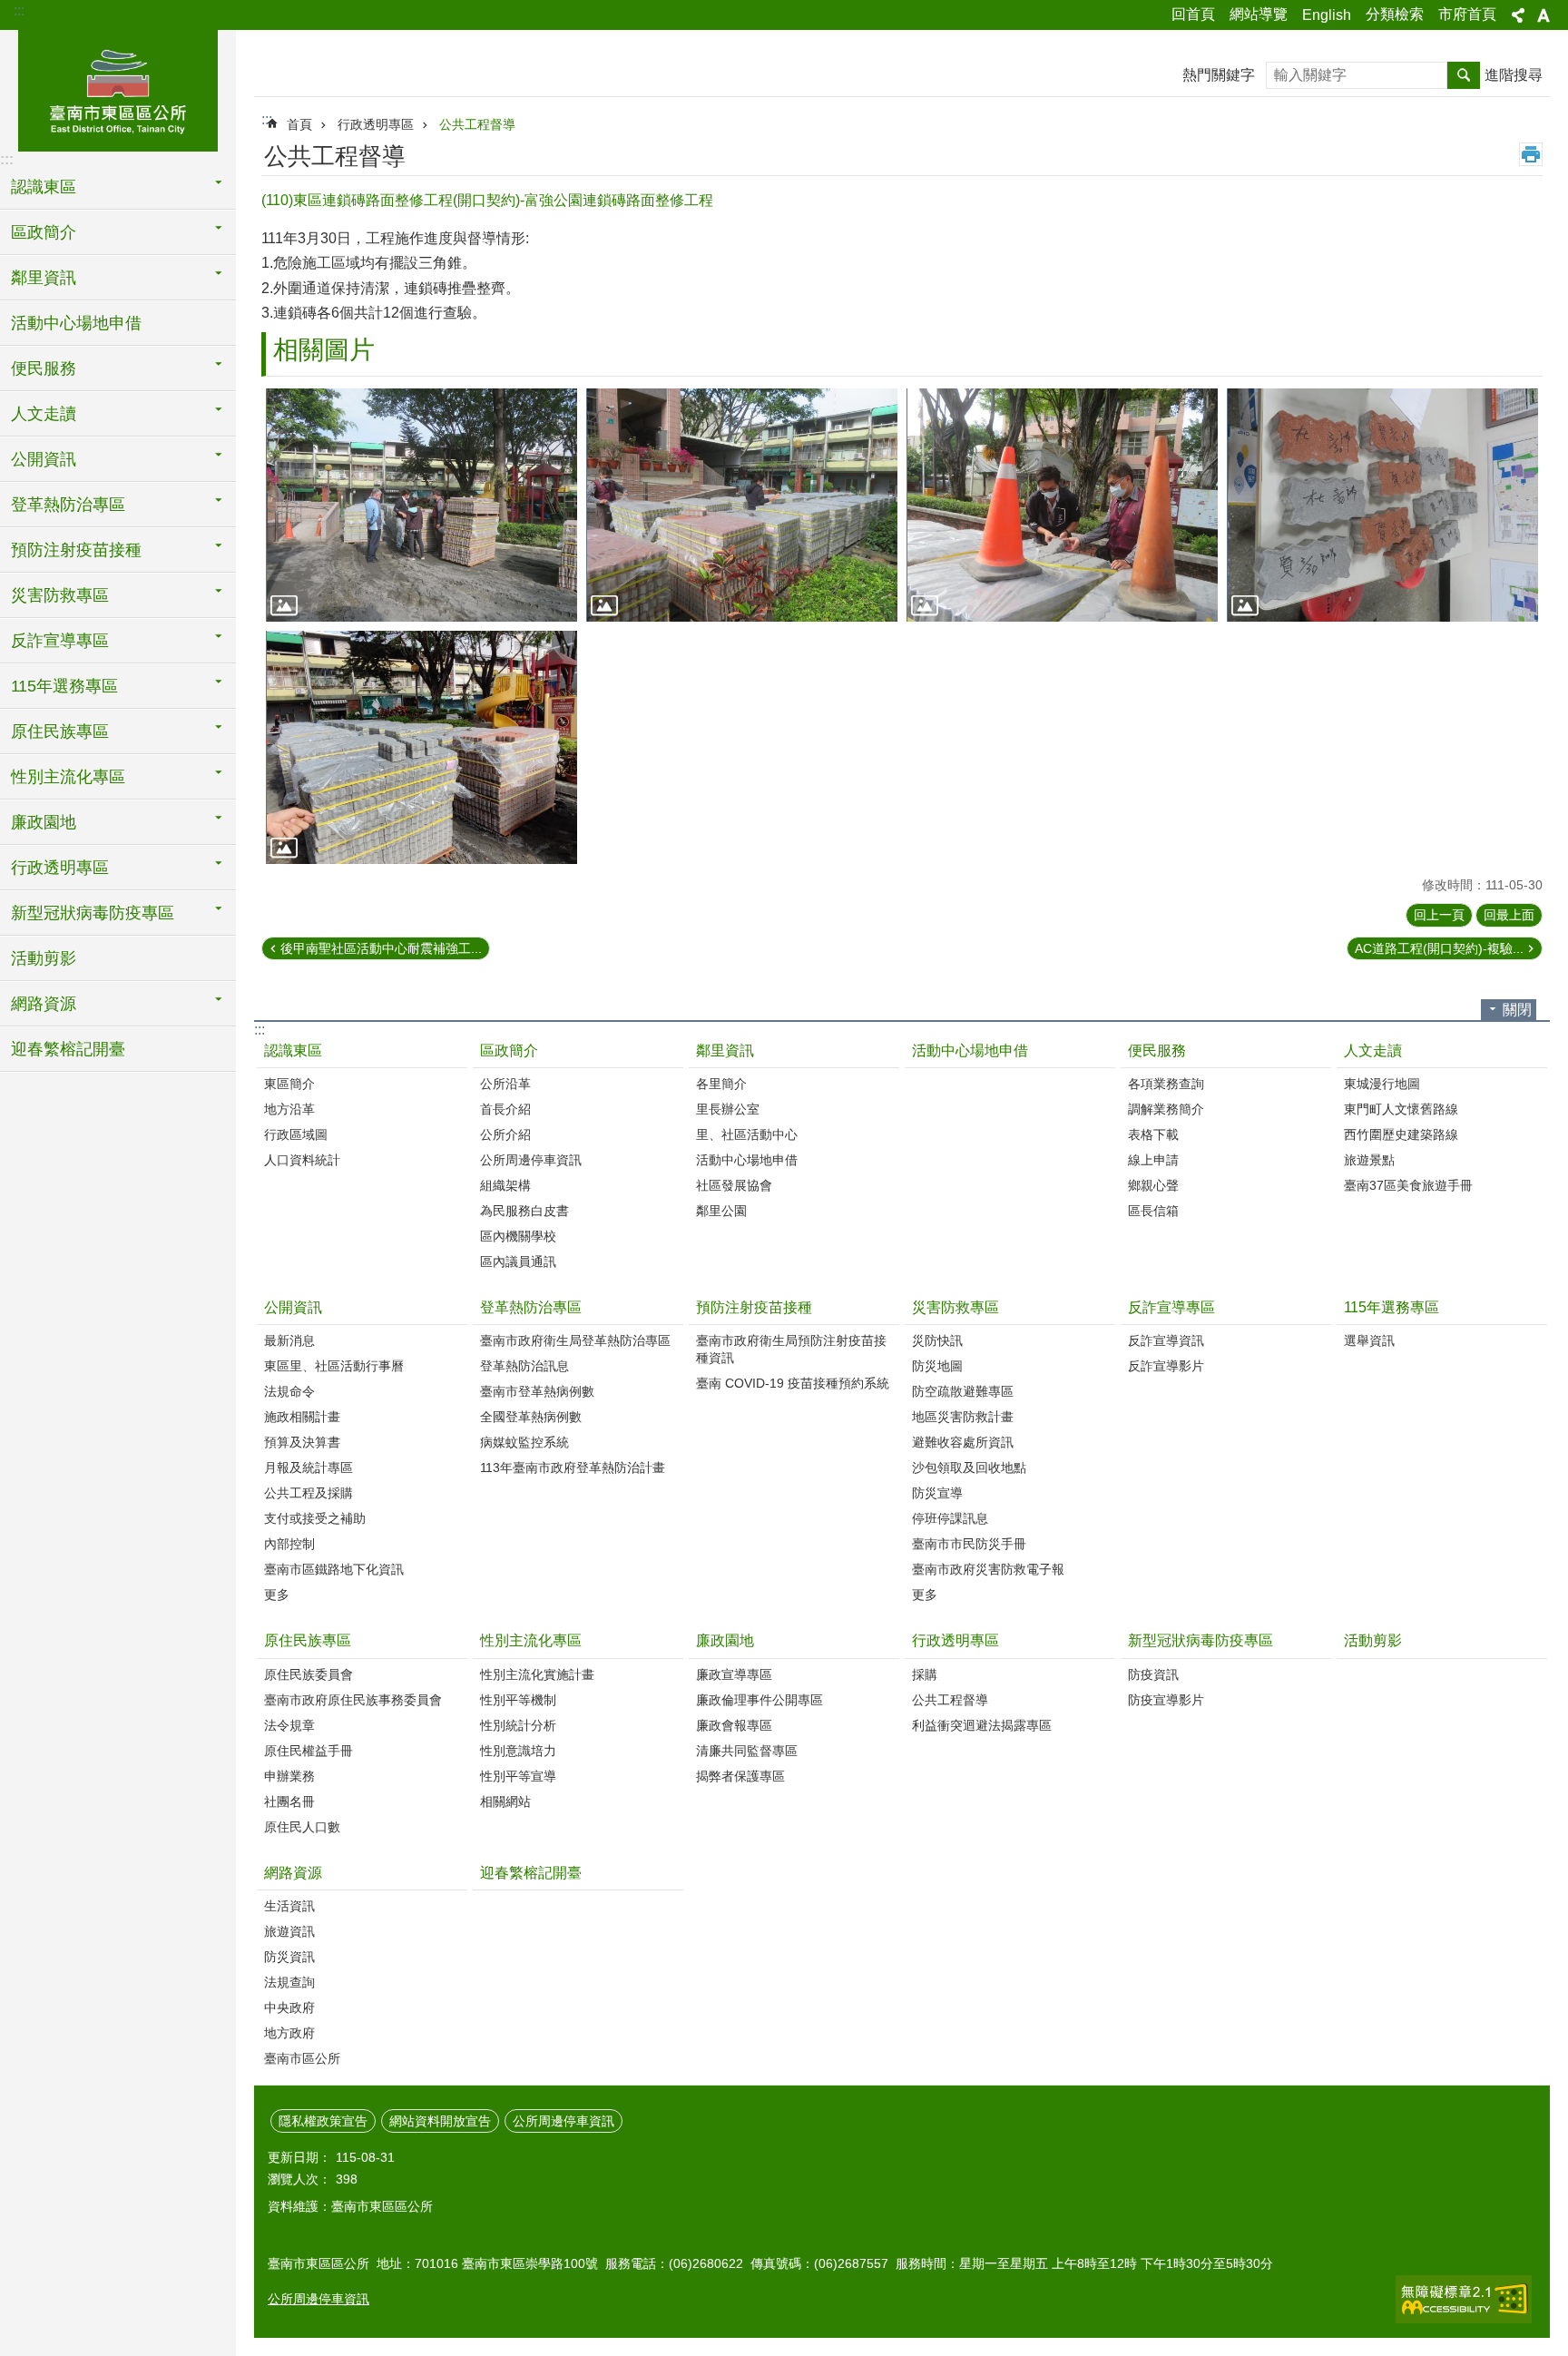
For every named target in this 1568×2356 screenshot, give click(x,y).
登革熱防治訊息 (524, 1366)
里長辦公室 (728, 1109)
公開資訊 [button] (44, 459)
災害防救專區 (955, 1307)
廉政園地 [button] (44, 822)
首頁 (299, 124)
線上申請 (1153, 1160)
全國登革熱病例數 (531, 1417)
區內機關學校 (518, 1236)
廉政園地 (725, 1640)
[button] (421, 505)
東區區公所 (118, 88)
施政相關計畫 (302, 1417)
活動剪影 (44, 958)
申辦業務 (289, 1776)
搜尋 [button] (1464, 75)
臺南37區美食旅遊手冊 (1408, 1185)
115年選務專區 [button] (64, 686)
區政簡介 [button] (44, 232)
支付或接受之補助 (315, 1518)
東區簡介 (289, 1084)
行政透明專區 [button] (60, 868)
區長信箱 (1153, 1211)
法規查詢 (289, 1982)
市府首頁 (1467, 14)
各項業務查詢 (1166, 1084)
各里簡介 (721, 1084)
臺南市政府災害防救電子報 (988, 1569)
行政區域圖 (296, 1134)
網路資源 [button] (44, 1004)
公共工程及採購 (309, 1493)
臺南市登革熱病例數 (537, 1391)
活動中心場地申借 (76, 323)
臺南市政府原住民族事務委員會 (353, 1700)
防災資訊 (289, 1957)
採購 (925, 1674)
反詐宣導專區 (1171, 1307)
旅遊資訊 (289, 1931)
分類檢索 (1395, 14)
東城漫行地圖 (1382, 1084)
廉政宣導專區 (734, 1674)
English (1327, 15)
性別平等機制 (518, 1700)
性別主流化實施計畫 (537, 1674)
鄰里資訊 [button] (44, 278)
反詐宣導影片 (1166, 1366)
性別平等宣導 (518, 1776)
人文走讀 (1373, 1050)
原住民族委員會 (309, 1674)
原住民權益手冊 (309, 1751)
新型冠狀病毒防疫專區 (1200, 1640)
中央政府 (289, 2008)
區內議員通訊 (518, 1261)
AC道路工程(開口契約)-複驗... (1439, 948)
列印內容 (1531, 154)
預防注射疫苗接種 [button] (76, 550)
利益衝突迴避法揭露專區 (982, 1725)
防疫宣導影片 (1166, 1700)
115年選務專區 (1392, 1307)
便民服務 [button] (44, 368)
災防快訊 (937, 1340)
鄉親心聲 (1153, 1185)
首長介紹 (505, 1109)
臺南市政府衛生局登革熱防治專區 (575, 1340)
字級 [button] (1543, 15)
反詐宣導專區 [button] (60, 641)
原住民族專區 (308, 1640)
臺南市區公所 (302, 2058)
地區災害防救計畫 (963, 1417)
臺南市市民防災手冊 (969, 1544)
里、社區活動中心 (747, 1134)
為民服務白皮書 (524, 1211)
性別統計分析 (518, 1725)
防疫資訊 (1153, 1674)
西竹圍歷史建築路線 (1401, 1134)
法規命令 (289, 1391)
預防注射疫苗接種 (754, 1307)
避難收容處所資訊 (963, 1442)
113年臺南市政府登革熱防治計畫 (573, 1468)
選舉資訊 (1369, 1340)
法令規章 (289, 1725)
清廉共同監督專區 (747, 1751)
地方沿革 (289, 1109)
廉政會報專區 (734, 1725)
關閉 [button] (1517, 1010)
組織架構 (505, 1185)
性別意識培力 (518, 1751)
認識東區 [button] (44, 187)
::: (19, 10)
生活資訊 (289, 1906)
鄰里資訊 (725, 1050)
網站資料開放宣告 (440, 2121)
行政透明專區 (376, 124)
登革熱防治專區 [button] (68, 505)
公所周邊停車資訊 (531, 1160)
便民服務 (1157, 1050)
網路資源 (293, 1873)
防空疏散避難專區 (963, 1391)
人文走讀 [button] (44, 414)
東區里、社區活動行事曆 (334, 1366)
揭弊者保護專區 (740, 1776)
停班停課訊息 (950, 1518)
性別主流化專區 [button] (68, 777)
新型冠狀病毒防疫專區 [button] (93, 913)
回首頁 (1193, 14)
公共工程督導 (477, 124)
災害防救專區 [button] (60, 595)
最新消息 (289, 1340)
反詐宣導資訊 (1166, 1340)
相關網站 (505, 1801)
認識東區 (293, 1050)
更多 (277, 1595)
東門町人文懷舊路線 (1401, 1109)
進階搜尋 (1514, 75)
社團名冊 (289, 1801)
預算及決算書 (302, 1442)
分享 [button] (1518, 15)
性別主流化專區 (531, 1640)
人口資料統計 (302, 1160)
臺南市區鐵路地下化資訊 (334, 1569)
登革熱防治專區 (531, 1307)
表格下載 (1153, 1134)
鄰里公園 (721, 1211)
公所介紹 (505, 1134)
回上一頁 (1439, 915)
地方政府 (289, 2033)
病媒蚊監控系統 (524, 1442)
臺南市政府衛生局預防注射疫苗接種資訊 (791, 1349)
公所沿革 (505, 1084)
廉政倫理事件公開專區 (759, 1700)
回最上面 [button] (1509, 915)
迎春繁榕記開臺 (68, 1049)
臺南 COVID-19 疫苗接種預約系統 (793, 1383)
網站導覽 (1259, 14)
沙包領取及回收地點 (969, 1468)
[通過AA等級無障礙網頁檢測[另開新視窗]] (1464, 2299)
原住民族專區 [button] (60, 731)
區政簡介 (509, 1050)
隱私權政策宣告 (323, 2121)
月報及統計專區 (309, 1468)
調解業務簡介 (1166, 1109)
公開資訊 (293, 1307)
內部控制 (289, 1544)
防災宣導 (937, 1493)
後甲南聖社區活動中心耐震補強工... (381, 948)
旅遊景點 (1369, 1160)
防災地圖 (937, 1366)
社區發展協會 (734, 1185)
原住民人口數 (302, 1827)
